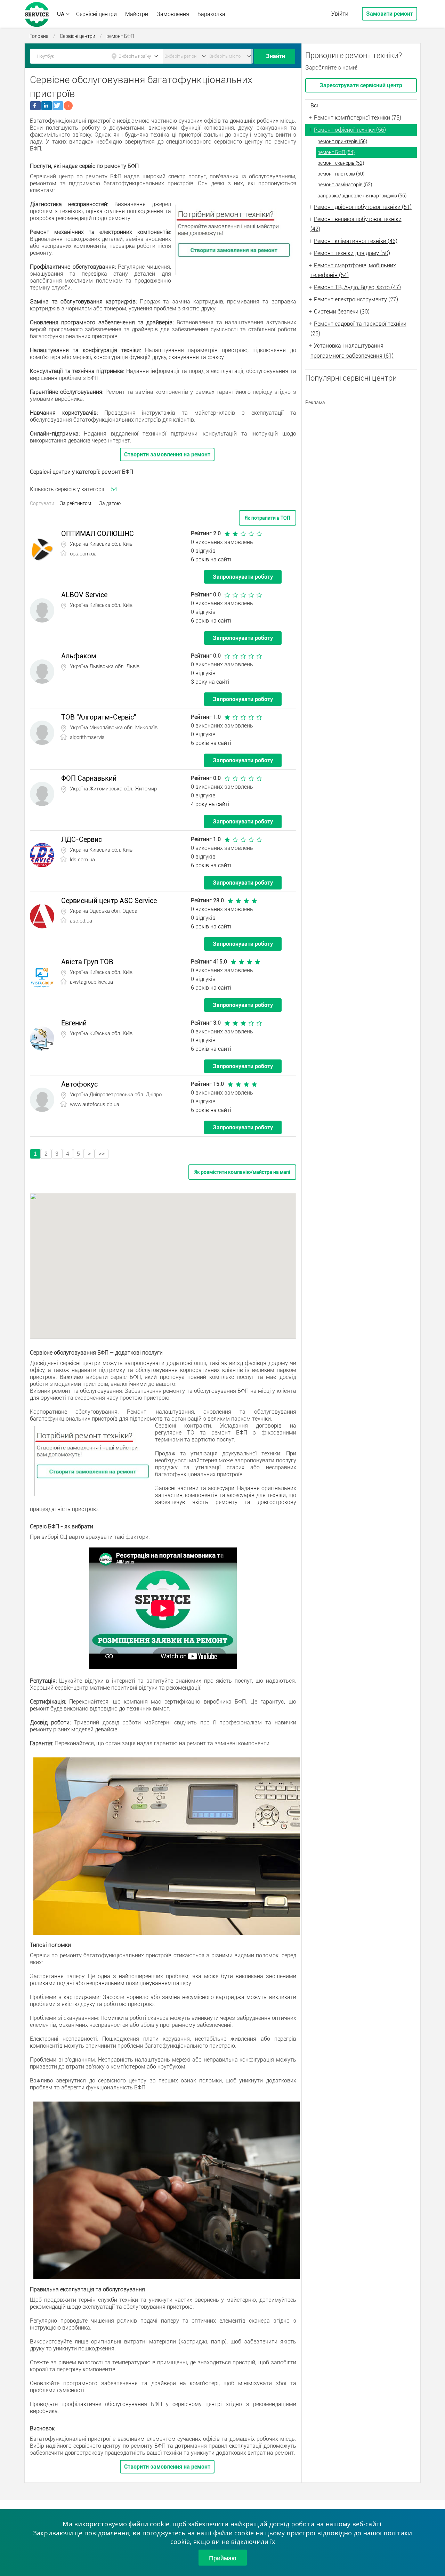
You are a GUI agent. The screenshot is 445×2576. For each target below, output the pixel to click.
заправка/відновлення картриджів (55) (362, 196)
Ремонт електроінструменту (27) (356, 299)
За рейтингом (75, 503)
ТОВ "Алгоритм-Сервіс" (99, 717)
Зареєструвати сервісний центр (361, 85)
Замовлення (173, 14)
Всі (314, 105)
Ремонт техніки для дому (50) (352, 253)
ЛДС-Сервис (82, 839)
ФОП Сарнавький (89, 778)
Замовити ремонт (390, 14)
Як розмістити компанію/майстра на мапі (242, 1172)
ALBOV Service (84, 595)
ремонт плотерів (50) (341, 174)
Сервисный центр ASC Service (109, 901)
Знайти (276, 56)
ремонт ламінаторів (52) (345, 185)
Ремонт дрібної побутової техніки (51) (363, 207)
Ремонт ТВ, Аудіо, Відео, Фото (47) (357, 287)
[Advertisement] (361, 453)
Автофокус (79, 1084)
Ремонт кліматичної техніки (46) (356, 241)
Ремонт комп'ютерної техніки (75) (358, 118)
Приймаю (223, 2558)
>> (102, 1154)
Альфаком (79, 656)
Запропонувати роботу (243, 577)
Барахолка (211, 14)
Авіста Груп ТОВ (87, 962)
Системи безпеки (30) (342, 312)
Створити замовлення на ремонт (167, 454)
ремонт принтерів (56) (342, 141)
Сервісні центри (96, 14)
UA (61, 14)
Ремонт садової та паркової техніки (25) (358, 329)
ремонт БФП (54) (336, 152)
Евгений (74, 1023)
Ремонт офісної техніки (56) (350, 130)
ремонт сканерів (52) (341, 163)
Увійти (340, 14)
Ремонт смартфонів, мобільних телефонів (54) (353, 270)
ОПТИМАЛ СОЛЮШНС (98, 534)
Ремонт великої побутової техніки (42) (356, 224)
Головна (39, 36)
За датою (110, 503)
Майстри (137, 14)
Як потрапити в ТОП (268, 518)
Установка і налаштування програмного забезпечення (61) (352, 351)
